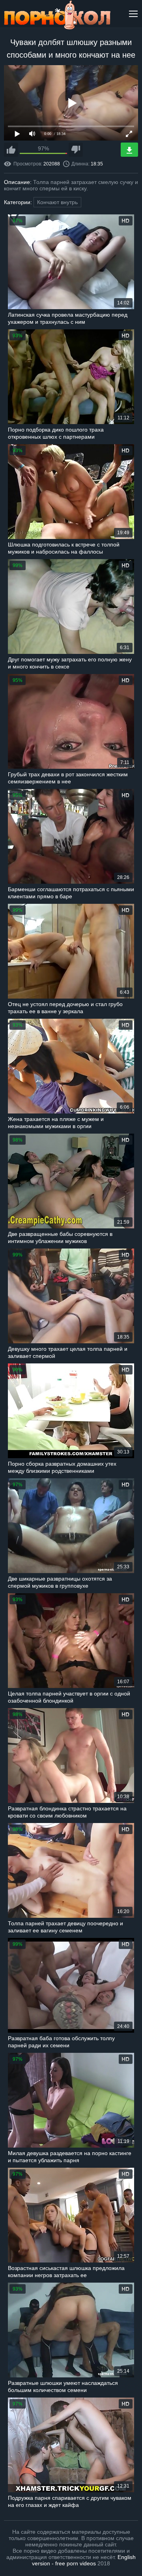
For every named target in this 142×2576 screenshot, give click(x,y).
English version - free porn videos (84, 2560)
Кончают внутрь (57, 202)
